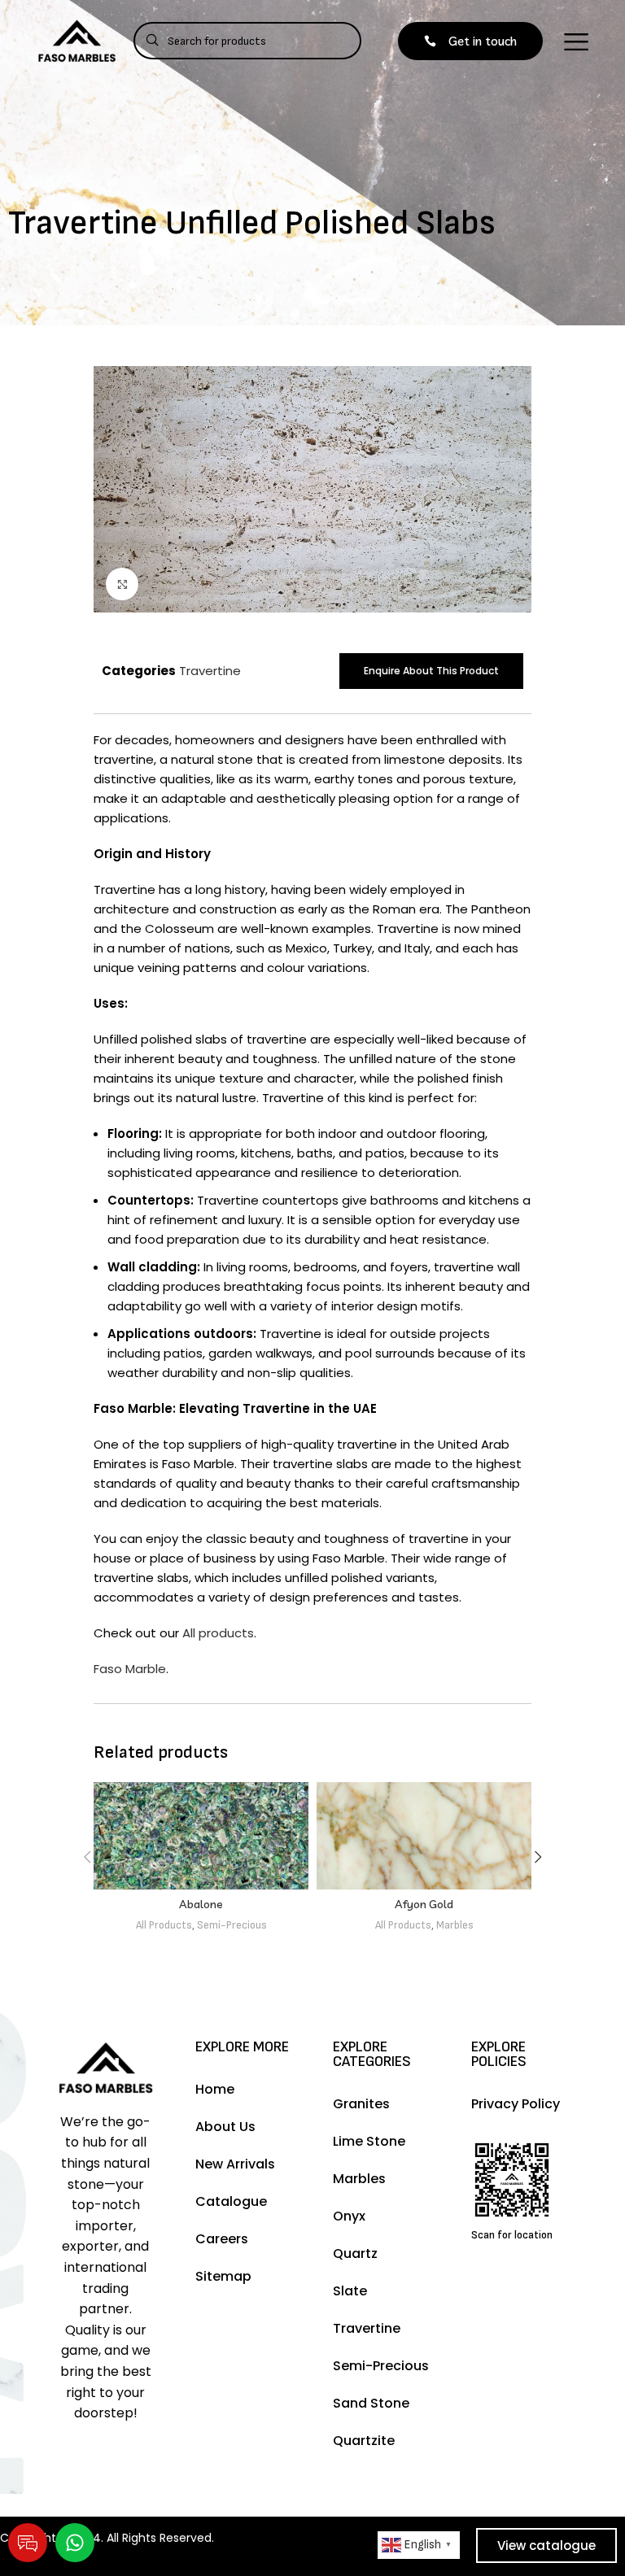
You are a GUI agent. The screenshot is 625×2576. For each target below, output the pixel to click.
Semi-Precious (232, 1925)
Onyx (349, 2216)
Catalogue (231, 2201)
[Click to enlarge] (122, 584)
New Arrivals (235, 2164)
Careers (222, 2239)
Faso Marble (130, 1669)
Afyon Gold (424, 1904)
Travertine (210, 671)
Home (215, 2089)
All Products (164, 1925)
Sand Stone (371, 2403)
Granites (361, 2104)
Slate (350, 2291)
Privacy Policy (516, 2104)
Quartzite (364, 2441)
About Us (225, 2127)
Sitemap (223, 2276)
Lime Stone (369, 2141)
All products (218, 1633)
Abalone (201, 1904)
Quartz (355, 2253)
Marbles (455, 1925)
